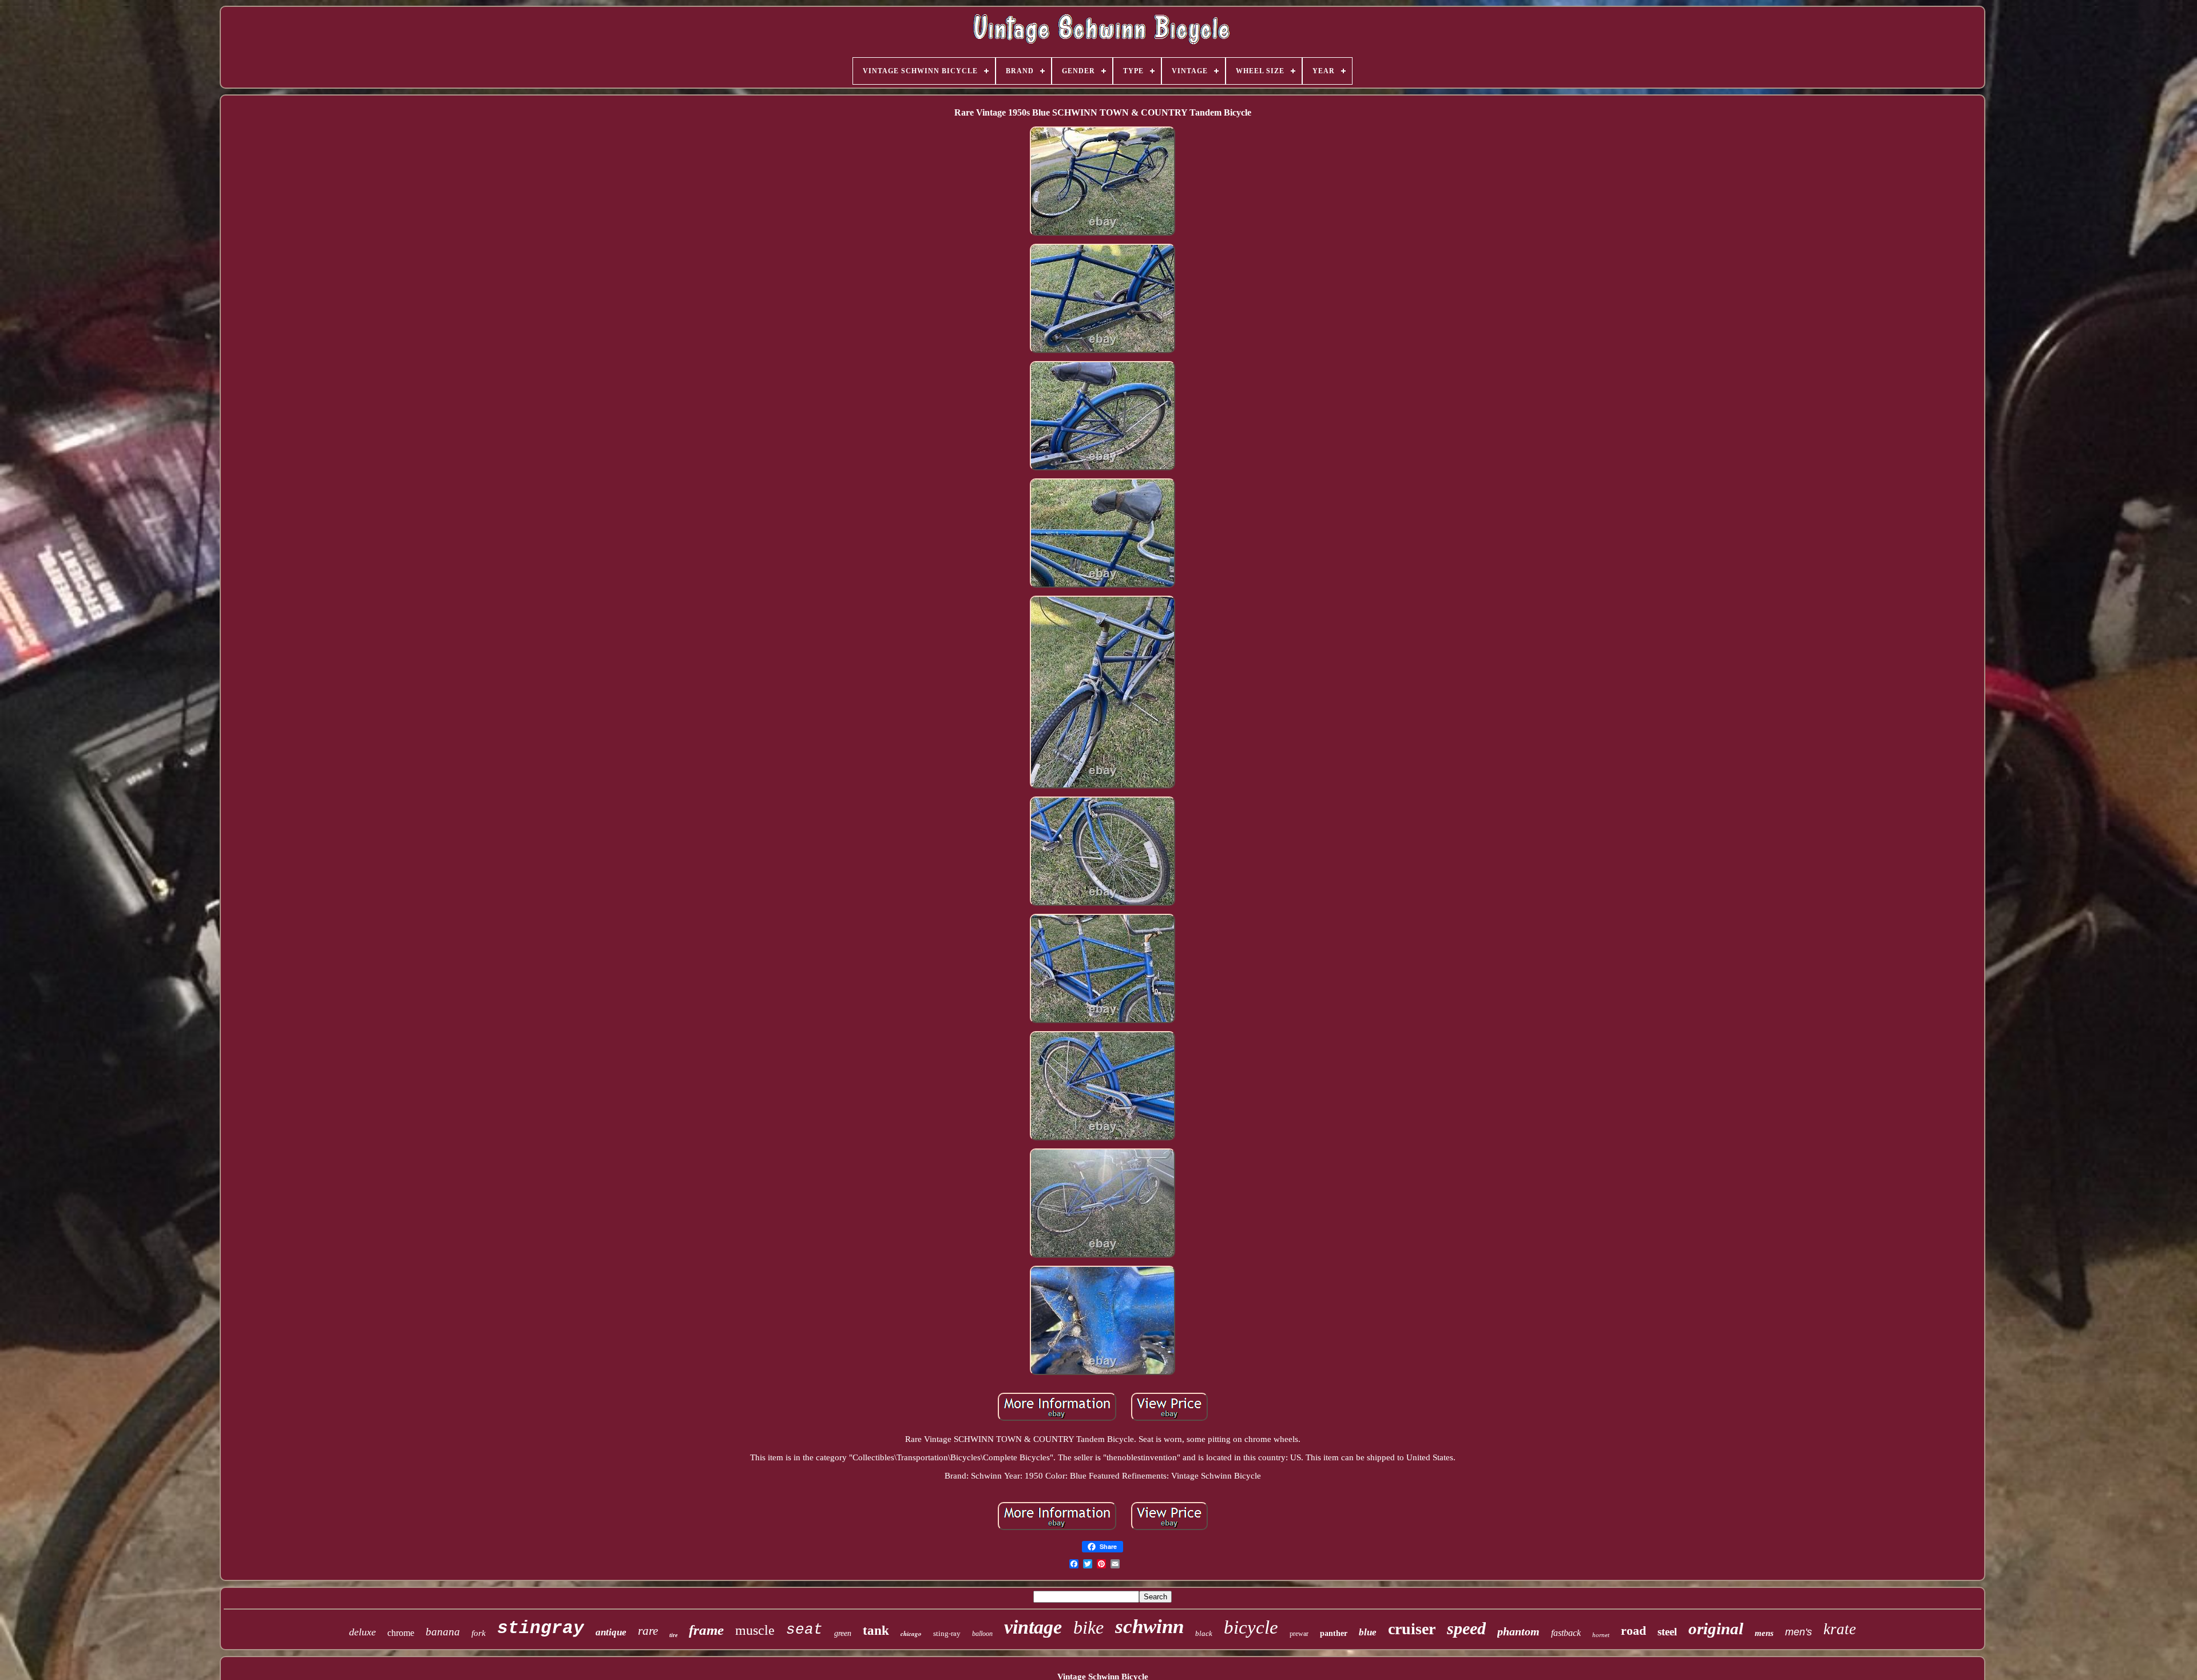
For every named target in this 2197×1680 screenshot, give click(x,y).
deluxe (362, 1632)
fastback (1566, 1633)
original (1716, 1629)
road (1633, 1631)
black (1204, 1633)
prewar (1299, 1634)
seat (804, 1630)
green (843, 1633)
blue (1368, 1632)
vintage (1033, 1627)
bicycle (1251, 1627)
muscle (755, 1630)
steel (1667, 1632)
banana (443, 1632)
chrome (401, 1633)
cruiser (1412, 1629)
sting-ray (947, 1633)
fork (479, 1633)
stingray (541, 1628)
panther (1334, 1633)
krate (1840, 1629)
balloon (982, 1634)
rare (648, 1631)
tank (876, 1631)
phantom (1518, 1631)
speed (1466, 1628)
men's (1799, 1632)
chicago (911, 1634)
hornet (1601, 1635)
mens (1764, 1633)
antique (611, 1632)
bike (1088, 1627)
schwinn (1149, 1626)
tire (673, 1635)
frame (706, 1630)
